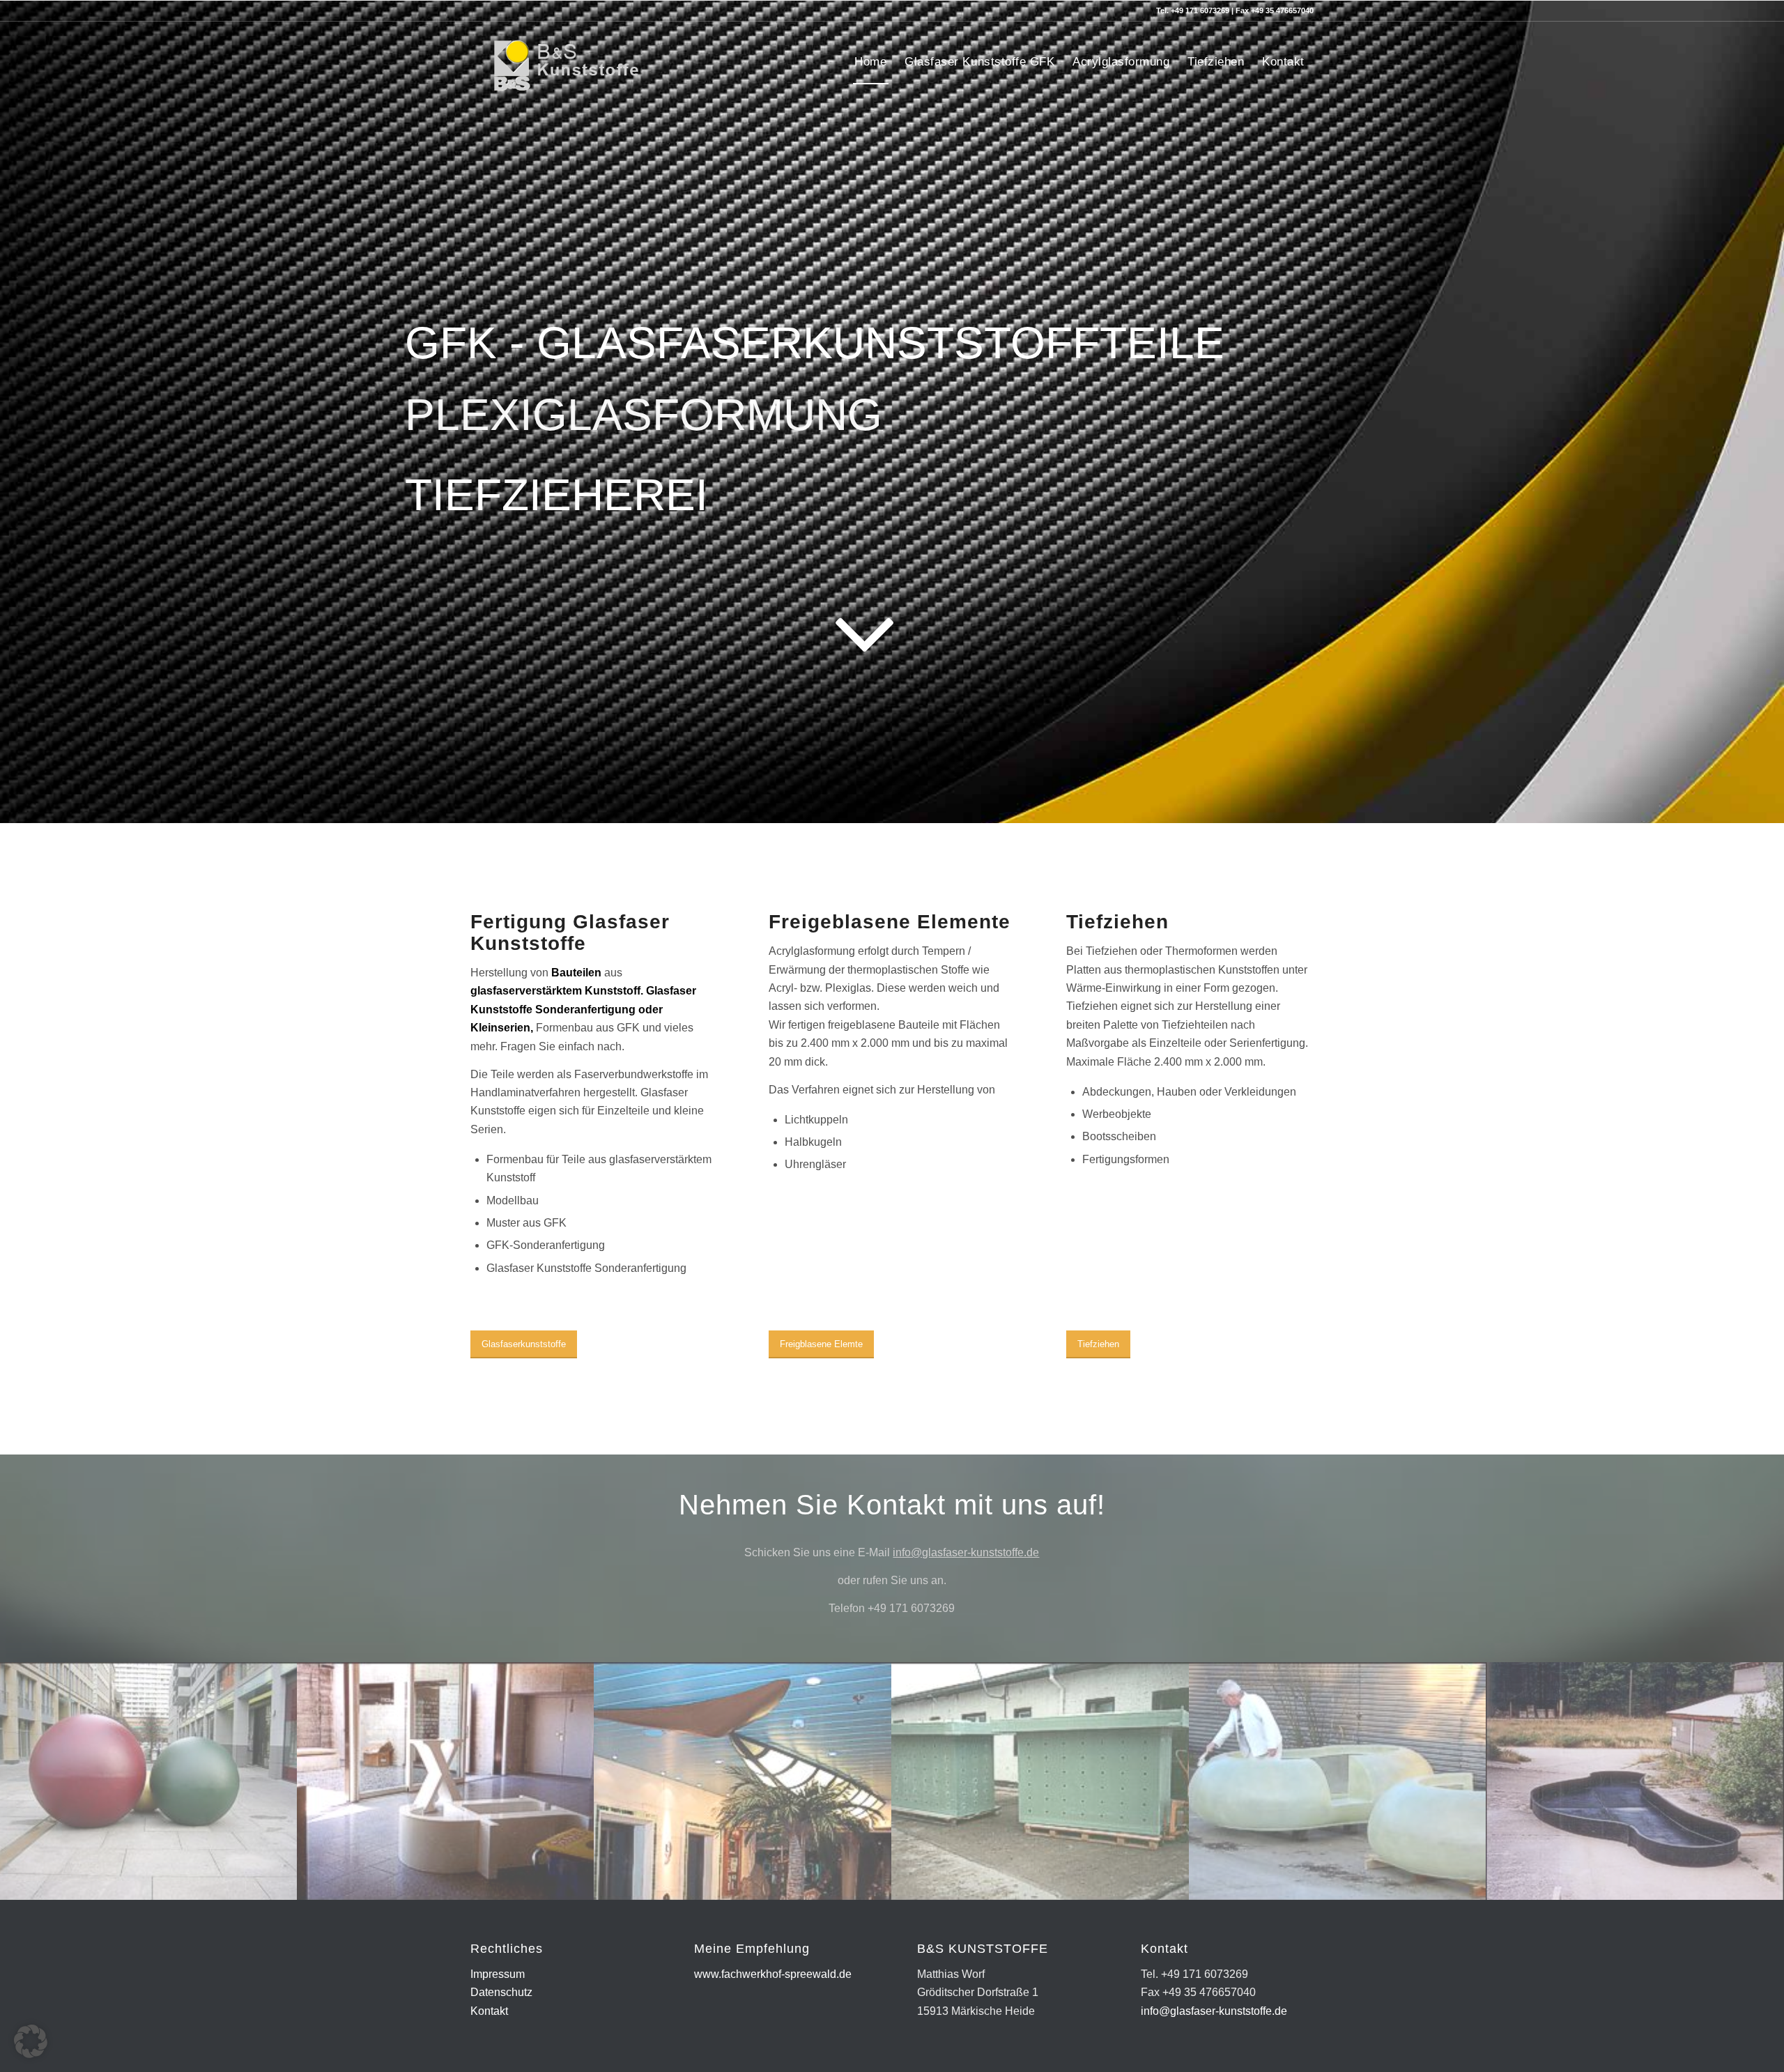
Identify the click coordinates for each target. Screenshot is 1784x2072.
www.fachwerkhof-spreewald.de (773, 1974)
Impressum (498, 1974)
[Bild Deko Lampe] (743, 1781)
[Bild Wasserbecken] (1635, 1781)
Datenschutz (501, 1992)
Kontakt (489, 2011)
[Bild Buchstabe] (446, 1781)
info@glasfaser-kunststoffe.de (966, 1552)
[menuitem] (870, 62)
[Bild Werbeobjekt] (1338, 1781)
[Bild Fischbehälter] (1041, 1781)
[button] (31, 2041)
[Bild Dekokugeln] (149, 1781)
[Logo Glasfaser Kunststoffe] (559, 62)
